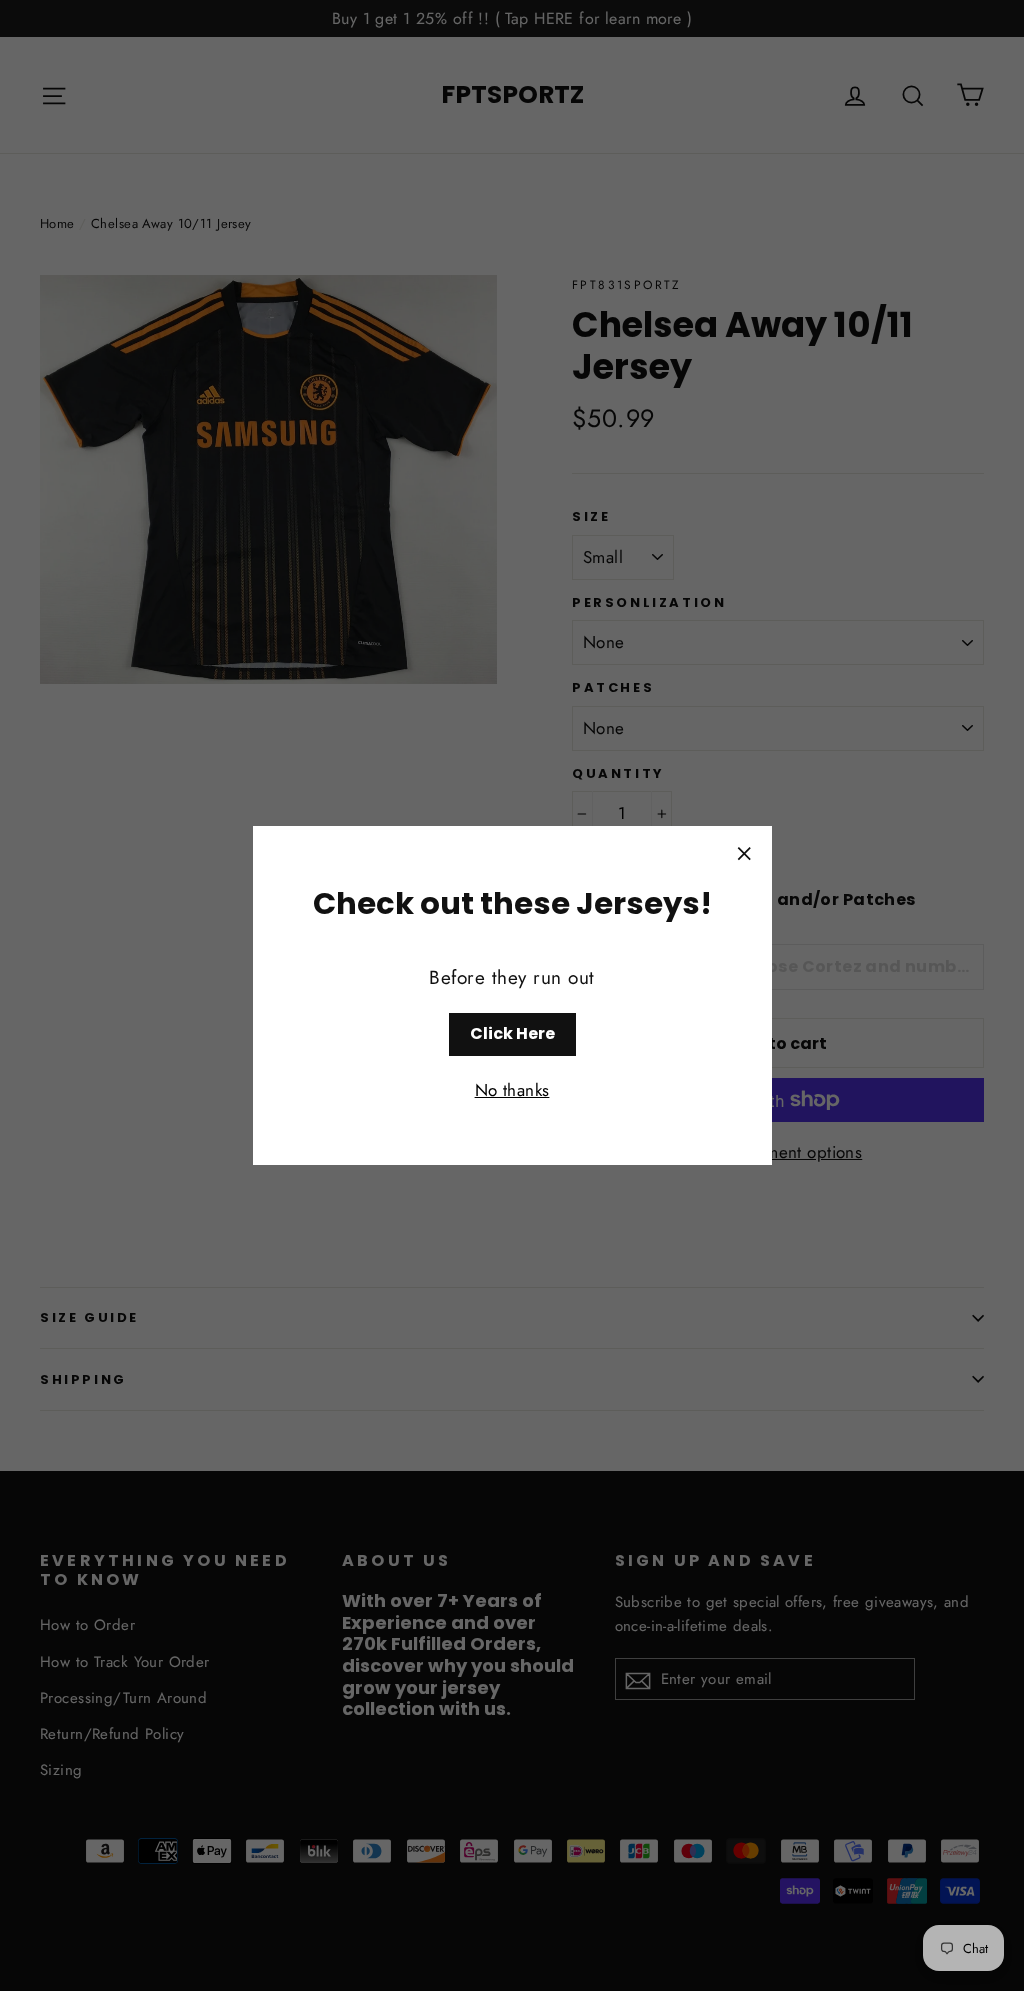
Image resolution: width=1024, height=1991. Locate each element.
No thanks (512, 1090)
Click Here (512, 1033)
